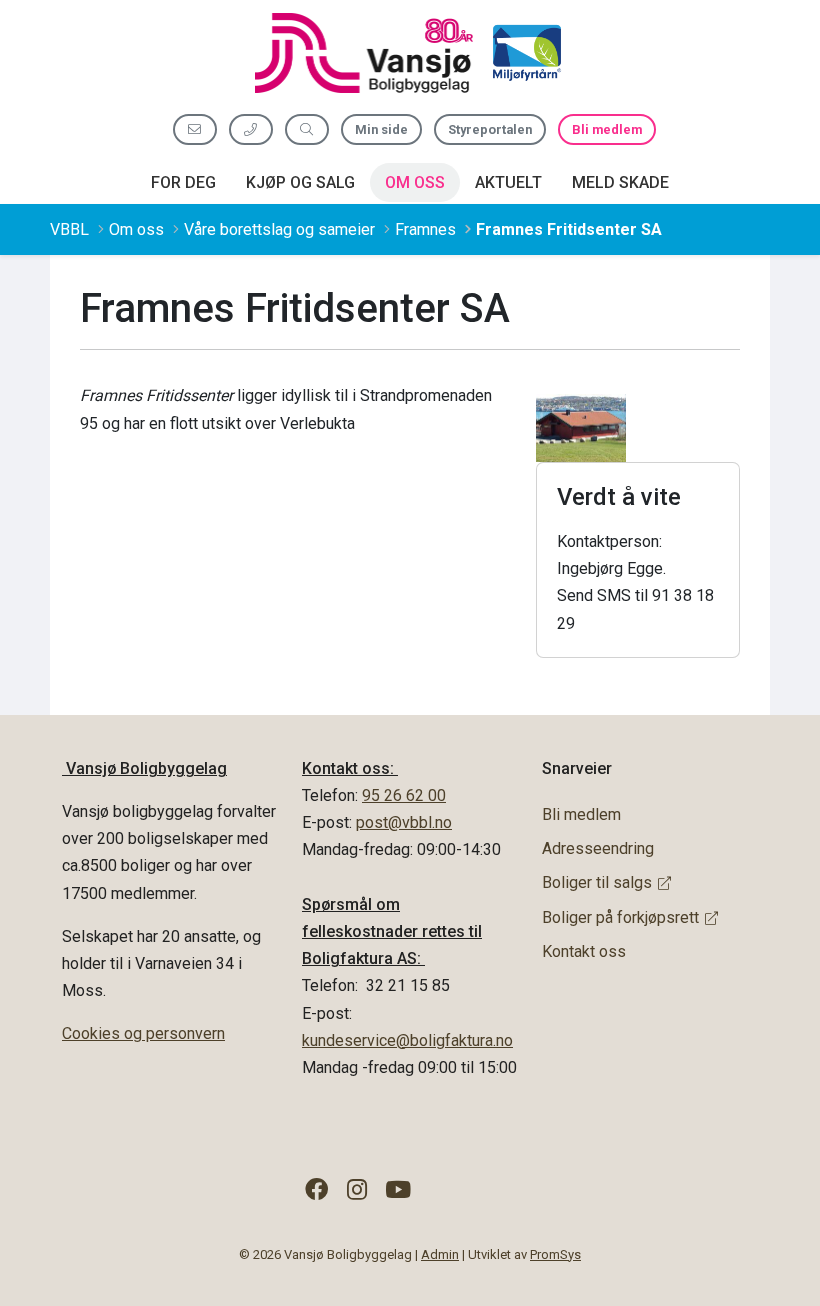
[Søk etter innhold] (307, 129)
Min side (381, 129)
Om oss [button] (415, 182)
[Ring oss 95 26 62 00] (251, 129)
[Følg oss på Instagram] (357, 1190)
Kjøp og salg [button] (300, 182)
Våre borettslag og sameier (279, 229)
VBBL (69, 229)
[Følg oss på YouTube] (398, 1190)
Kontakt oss (584, 951)
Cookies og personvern (143, 1033)
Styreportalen (490, 129)
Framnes (425, 229)
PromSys (555, 1254)
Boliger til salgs (597, 882)
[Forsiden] (364, 53)
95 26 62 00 (404, 795)
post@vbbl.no (404, 822)
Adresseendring (598, 848)
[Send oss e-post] (195, 129)
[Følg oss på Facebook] (316, 1190)
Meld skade (620, 182)
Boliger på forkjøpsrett (620, 917)
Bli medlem (607, 129)
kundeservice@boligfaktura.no (407, 1040)
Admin (440, 1254)
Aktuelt (508, 182)
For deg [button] (183, 182)
